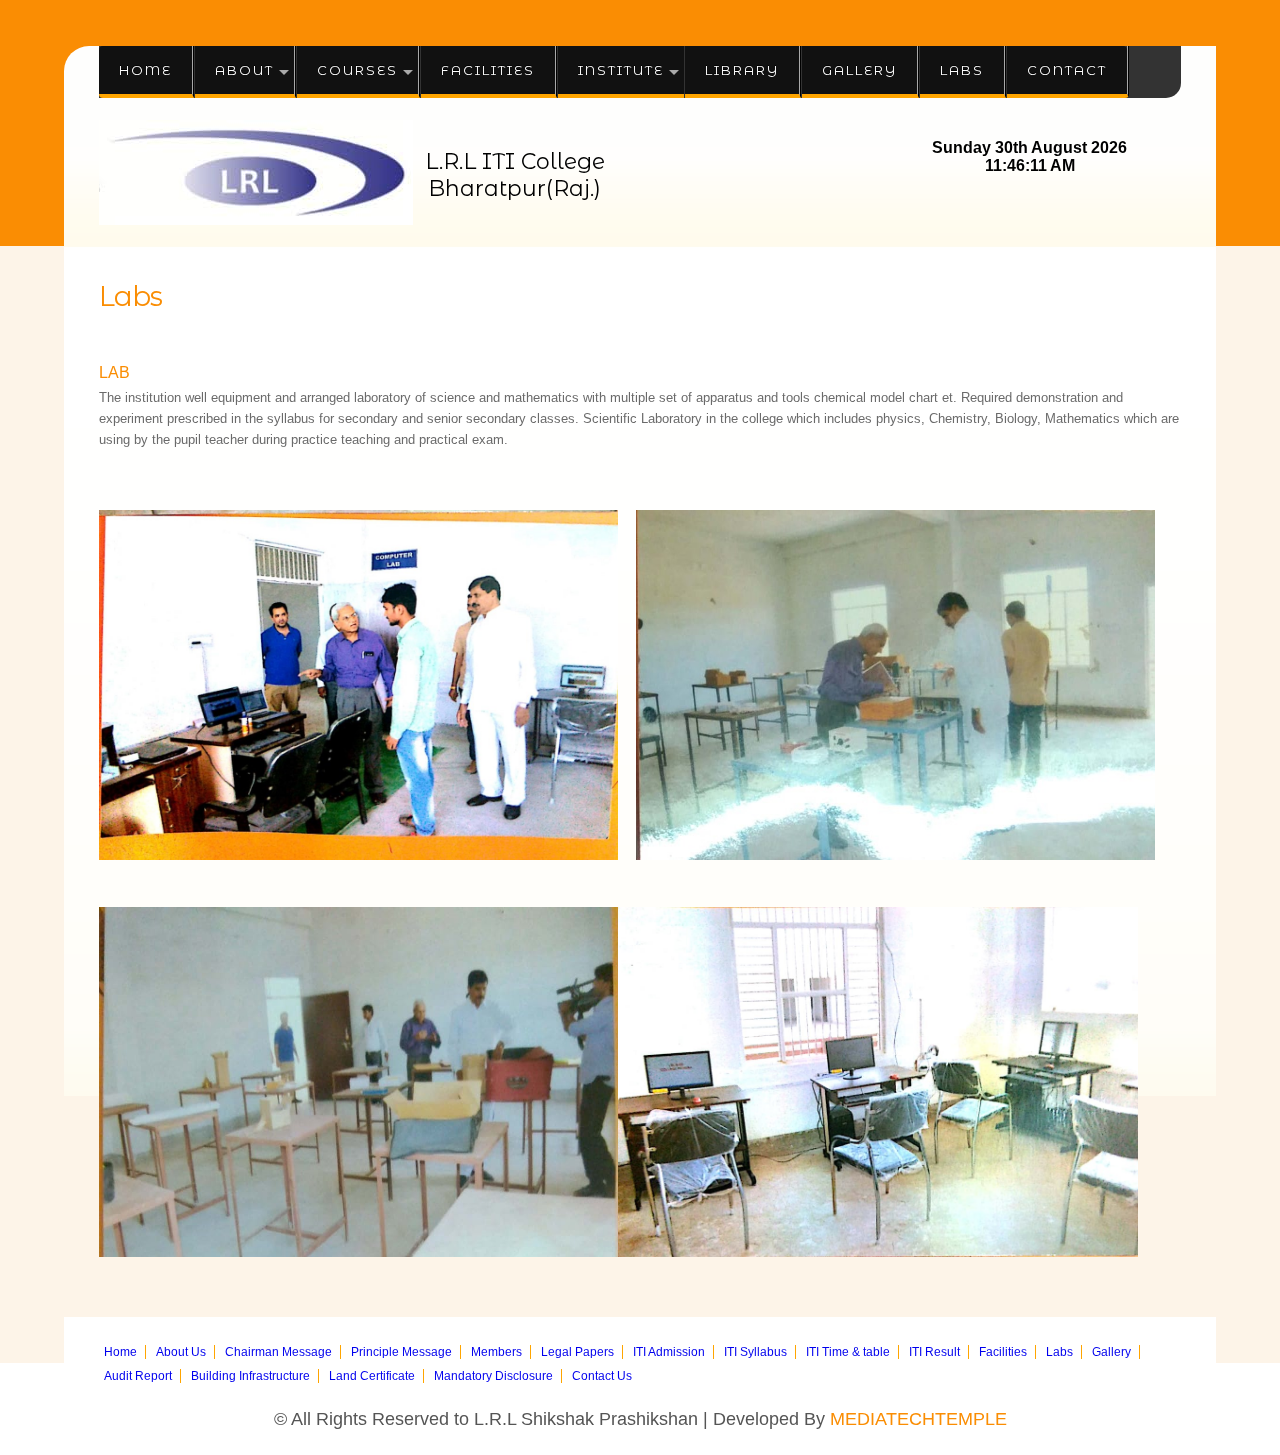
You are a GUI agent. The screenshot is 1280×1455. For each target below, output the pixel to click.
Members (496, 1352)
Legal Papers (577, 1352)
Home (145, 70)
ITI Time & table (848, 1352)
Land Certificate (372, 1376)
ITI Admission (669, 1352)
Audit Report (138, 1376)
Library (742, 70)
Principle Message (401, 1352)
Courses (357, 70)
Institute (621, 70)
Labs (962, 70)
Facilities (488, 70)
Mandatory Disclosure (493, 1376)
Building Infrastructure (250, 1376)
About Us (181, 1352)
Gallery (859, 70)
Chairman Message (278, 1352)
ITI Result (934, 1352)
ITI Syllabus (755, 1352)
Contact (1067, 70)
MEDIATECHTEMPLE (918, 1419)
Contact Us (602, 1376)
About (244, 70)
